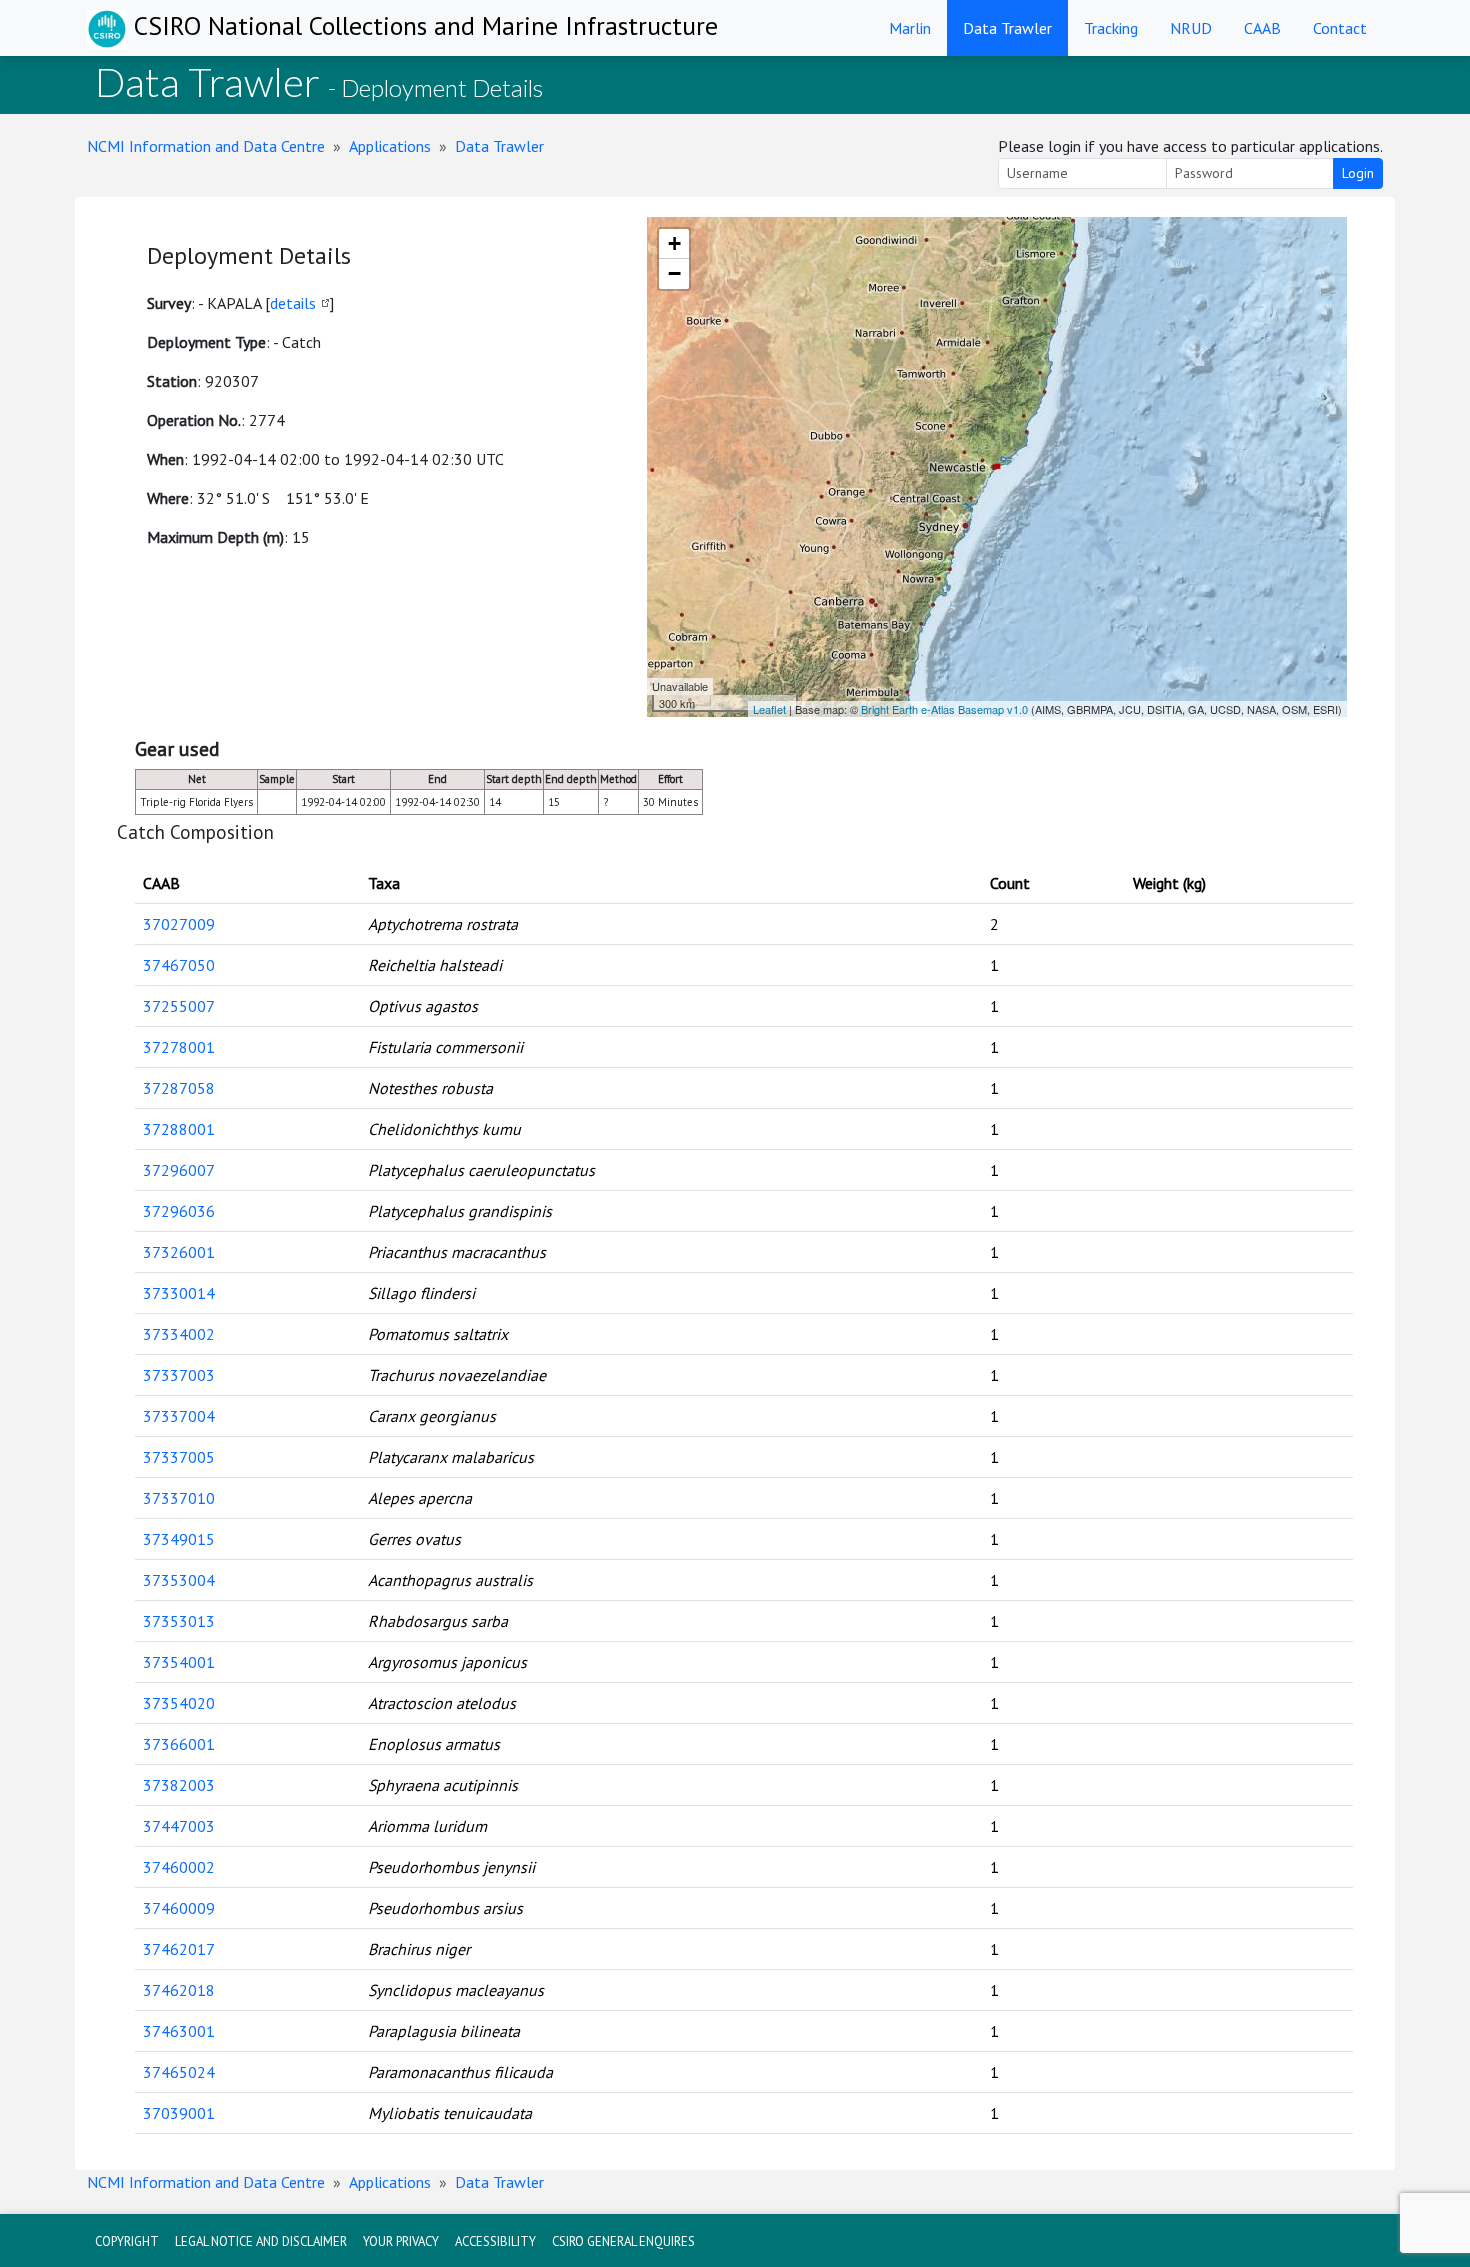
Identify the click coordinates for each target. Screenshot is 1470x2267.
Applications (390, 146)
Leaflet (769, 709)
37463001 (179, 2031)
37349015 (179, 1539)
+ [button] (674, 243)
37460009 (179, 1908)
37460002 (179, 1867)
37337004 (179, 1416)
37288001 (179, 1129)
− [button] (674, 273)
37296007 (179, 1170)
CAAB (1262, 28)
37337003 (179, 1375)
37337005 (179, 1457)
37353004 (179, 1580)
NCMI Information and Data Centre (206, 146)
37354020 (179, 1703)
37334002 (179, 1334)
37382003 (179, 1785)
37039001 (179, 2113)
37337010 (179, 1498)
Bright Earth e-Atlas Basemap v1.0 (944, 709)
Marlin (910, 28)
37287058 (179, 1088)
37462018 (179, 1990)
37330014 (179, 1293)
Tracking (1111, 28)
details (293, 303)
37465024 (179, 2072)
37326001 (179, 1252)
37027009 (179, 924)
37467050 (179, 965)
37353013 (179, 1621)
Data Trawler (1007, 28)
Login (1358, 173)
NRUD (1191, 28)
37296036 (179, 1211)
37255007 (179, 1006)
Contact (1340, 28)
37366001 (179, 1744)
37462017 (179, 1949)
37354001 (179, 1662)
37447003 (179, 1826)
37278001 (179, 1047)
